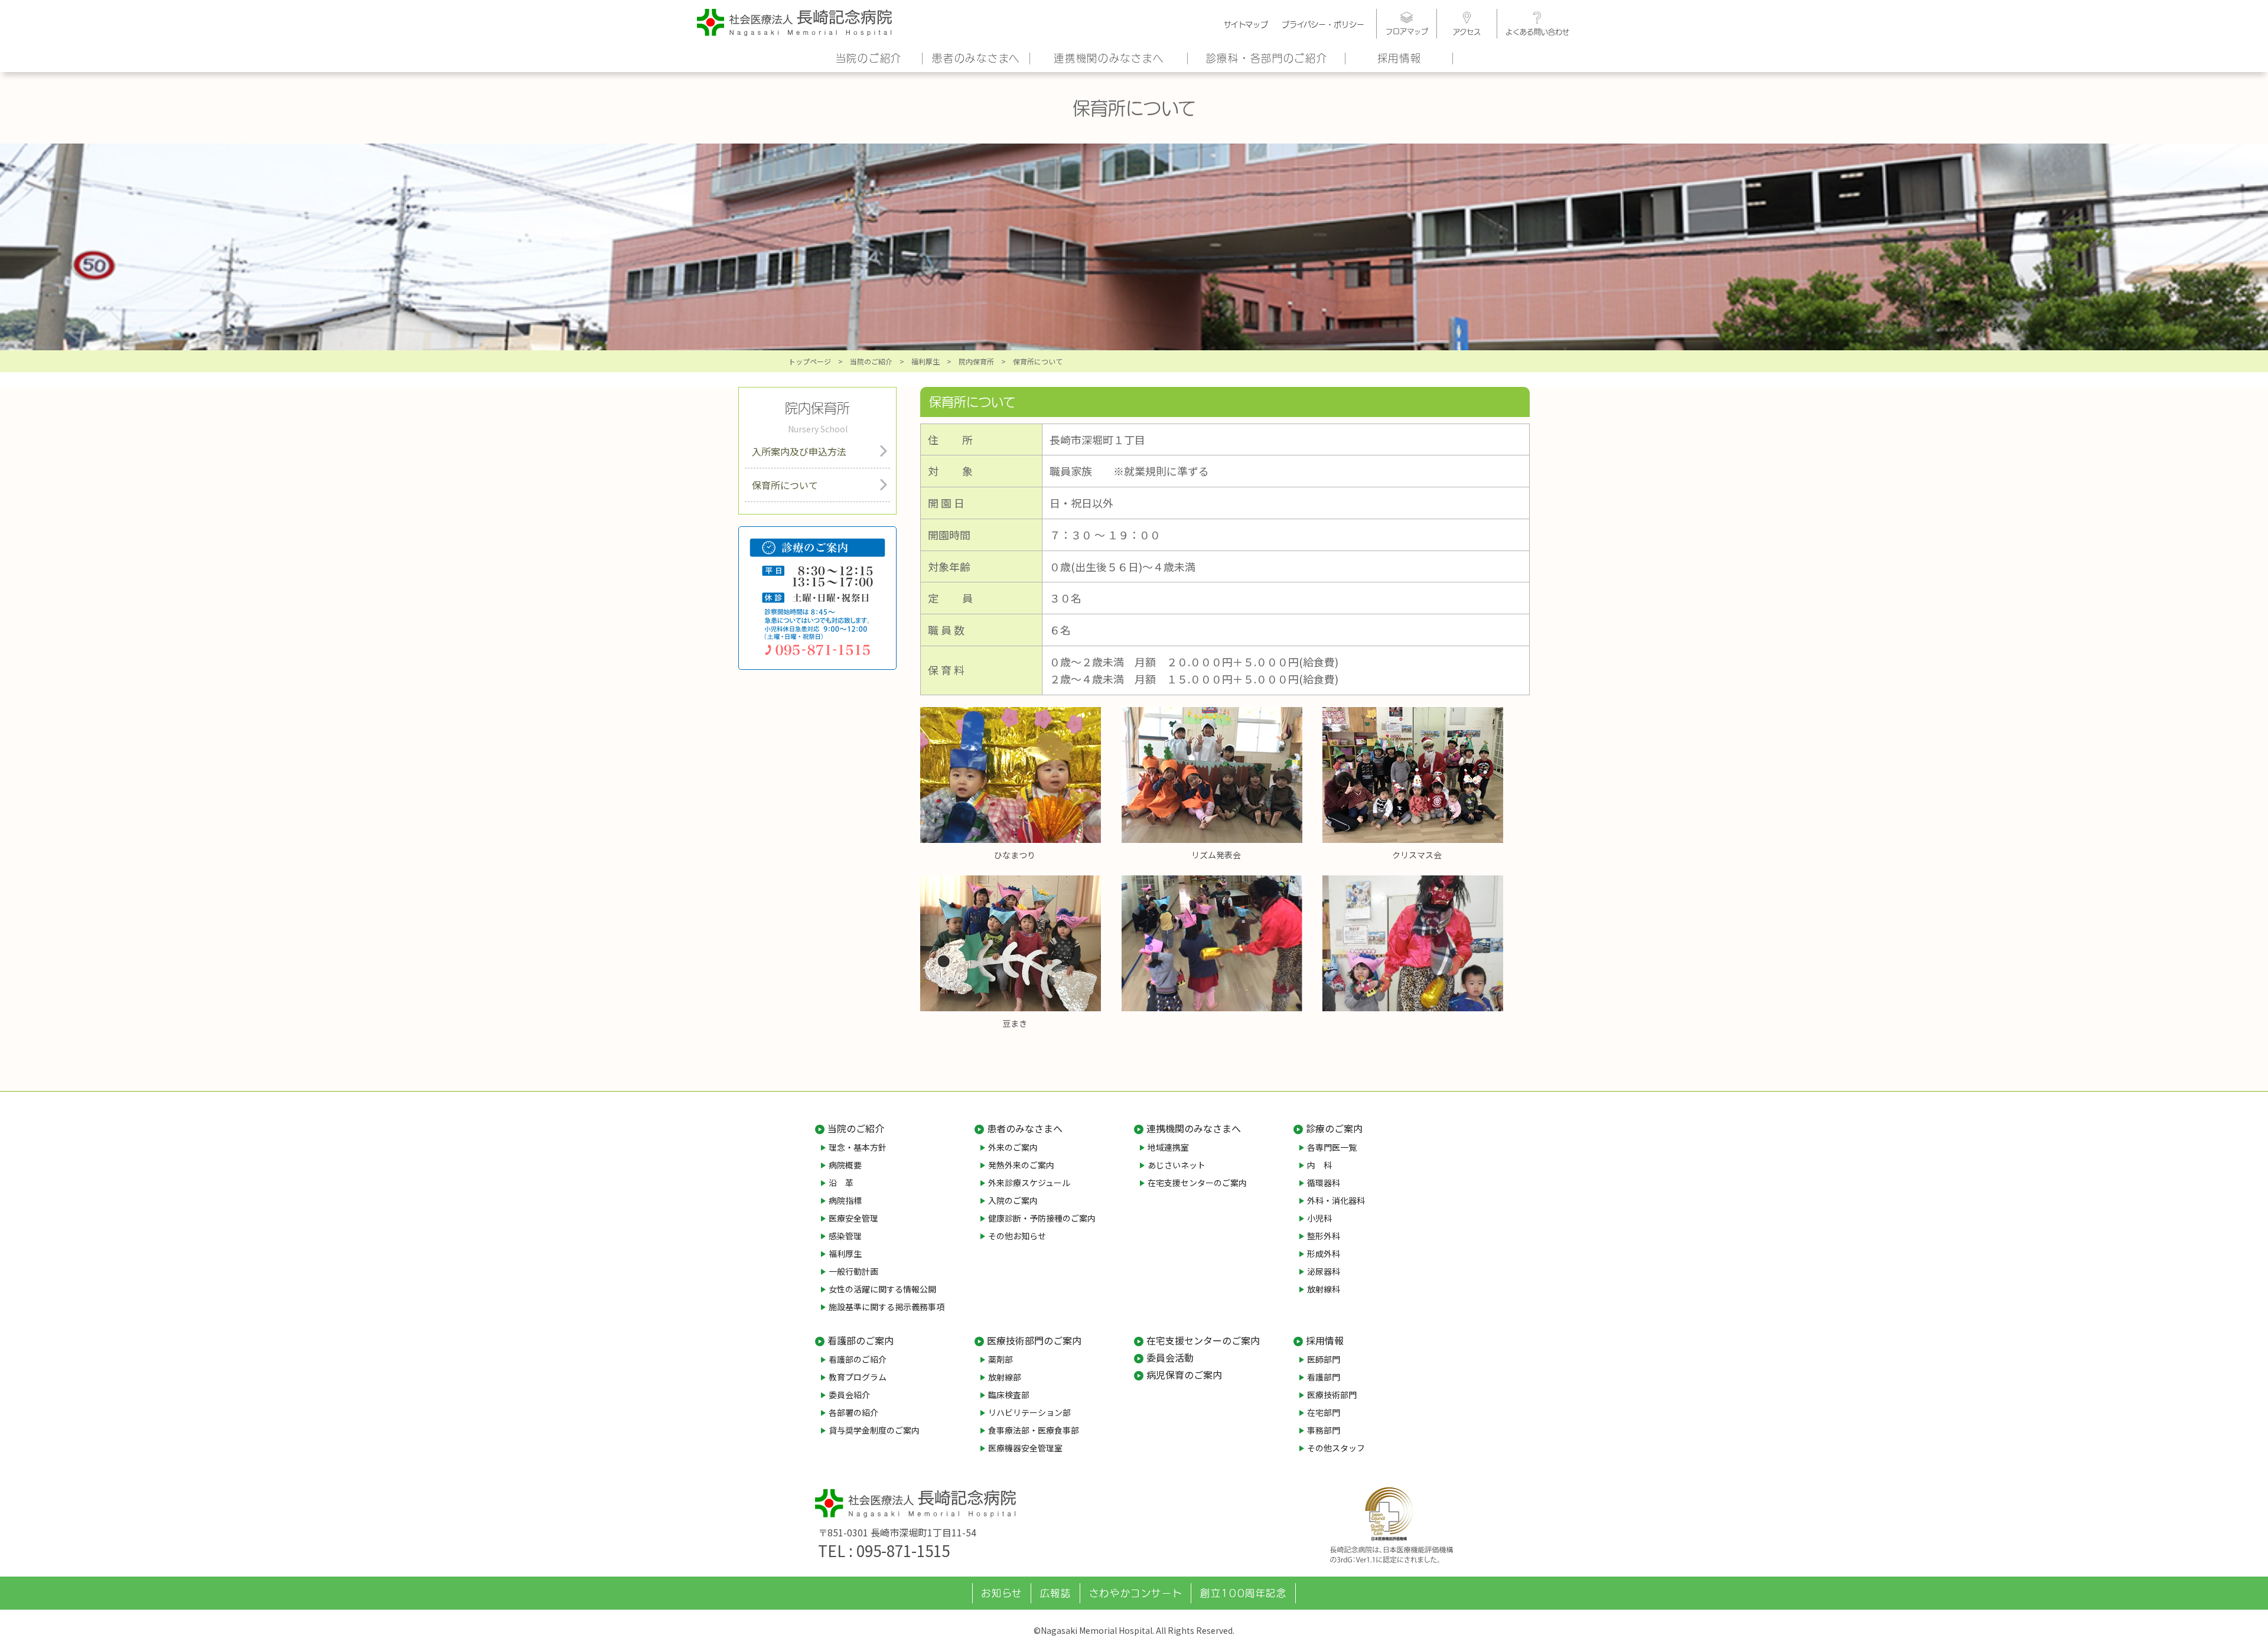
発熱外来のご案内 (1021, 1165)
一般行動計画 (853, 1271)
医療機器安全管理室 (1025, 1448)
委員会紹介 (849, 1395)
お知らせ (1001, 1593)
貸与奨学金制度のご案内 (874, 1430)
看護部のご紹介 (858, 1359)
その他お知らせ (1017, 1236)
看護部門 (1324, 1377)
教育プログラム (858, 1377)
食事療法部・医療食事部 (1034, 1430)
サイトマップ (1246, 25)
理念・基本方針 (858, 1147)
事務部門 (1324, 1430)
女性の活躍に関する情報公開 (882, 1289)
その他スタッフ (1336, 1448)
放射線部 (1005, 1377)
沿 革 (841, 1183)
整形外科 (1324, 1236)
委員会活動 (1170, 1357)
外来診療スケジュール (1029, 1183)
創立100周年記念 (1243, 1593)
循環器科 (1324, 1183)
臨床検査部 (1009, 1395)
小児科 (1319, 1218)
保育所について (785, 485)
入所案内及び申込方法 (799, 451)
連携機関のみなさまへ (1109, 58)
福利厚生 (926, 361)
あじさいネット (1177, 1165)
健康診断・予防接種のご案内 (1042, 1218)
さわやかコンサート (1136, 1593)
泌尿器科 (1324, 1271)
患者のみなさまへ (976, 58)
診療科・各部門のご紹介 (1267, 58)
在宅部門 (1324, 1412)
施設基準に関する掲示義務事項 (887, 1307)
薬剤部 (1001, 1359)
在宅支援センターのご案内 (1197, 1183)
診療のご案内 (1334, 1128)
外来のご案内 (1013, 1147)
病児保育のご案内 (1184, 1375)
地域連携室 (1168, 1147)
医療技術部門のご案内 (1034, 1340)
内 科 (1319, 1165)
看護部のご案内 (861, 1340)
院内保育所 (976, 361)
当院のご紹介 (869, 58)
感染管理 (845, 1236)
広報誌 (1056, 1593)
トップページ (810, 361)
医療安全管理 (853, 1218)
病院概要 (845, 1165)
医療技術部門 (1332, 1395)
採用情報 (1399, 58)
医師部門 (1324, 1359)
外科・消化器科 (1336, 1200)
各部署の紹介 (853, 1412)
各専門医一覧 (1332, 1147)
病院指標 (845, 1200)
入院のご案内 (1013, 1200)
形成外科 (1324, 1253)
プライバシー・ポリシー (1323, 25)
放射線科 (1324, 1289)
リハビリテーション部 (1029, 1412)
